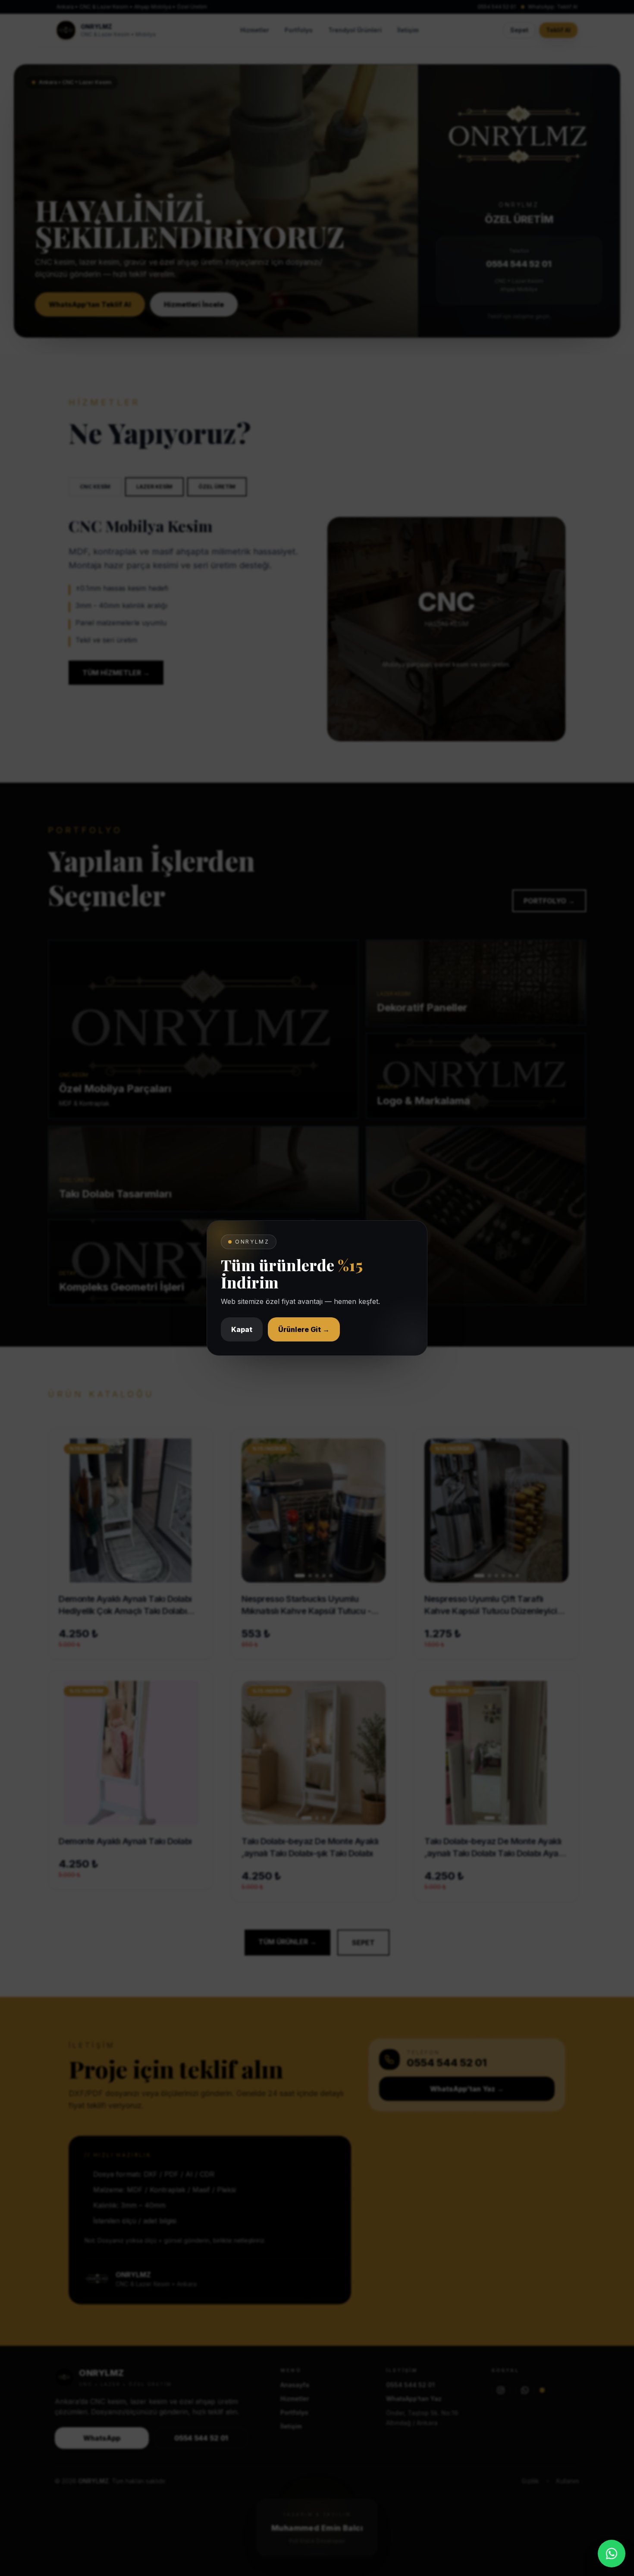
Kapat (242, 1329)
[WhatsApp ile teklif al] (612, 2554)
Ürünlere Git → (304, 1329)
